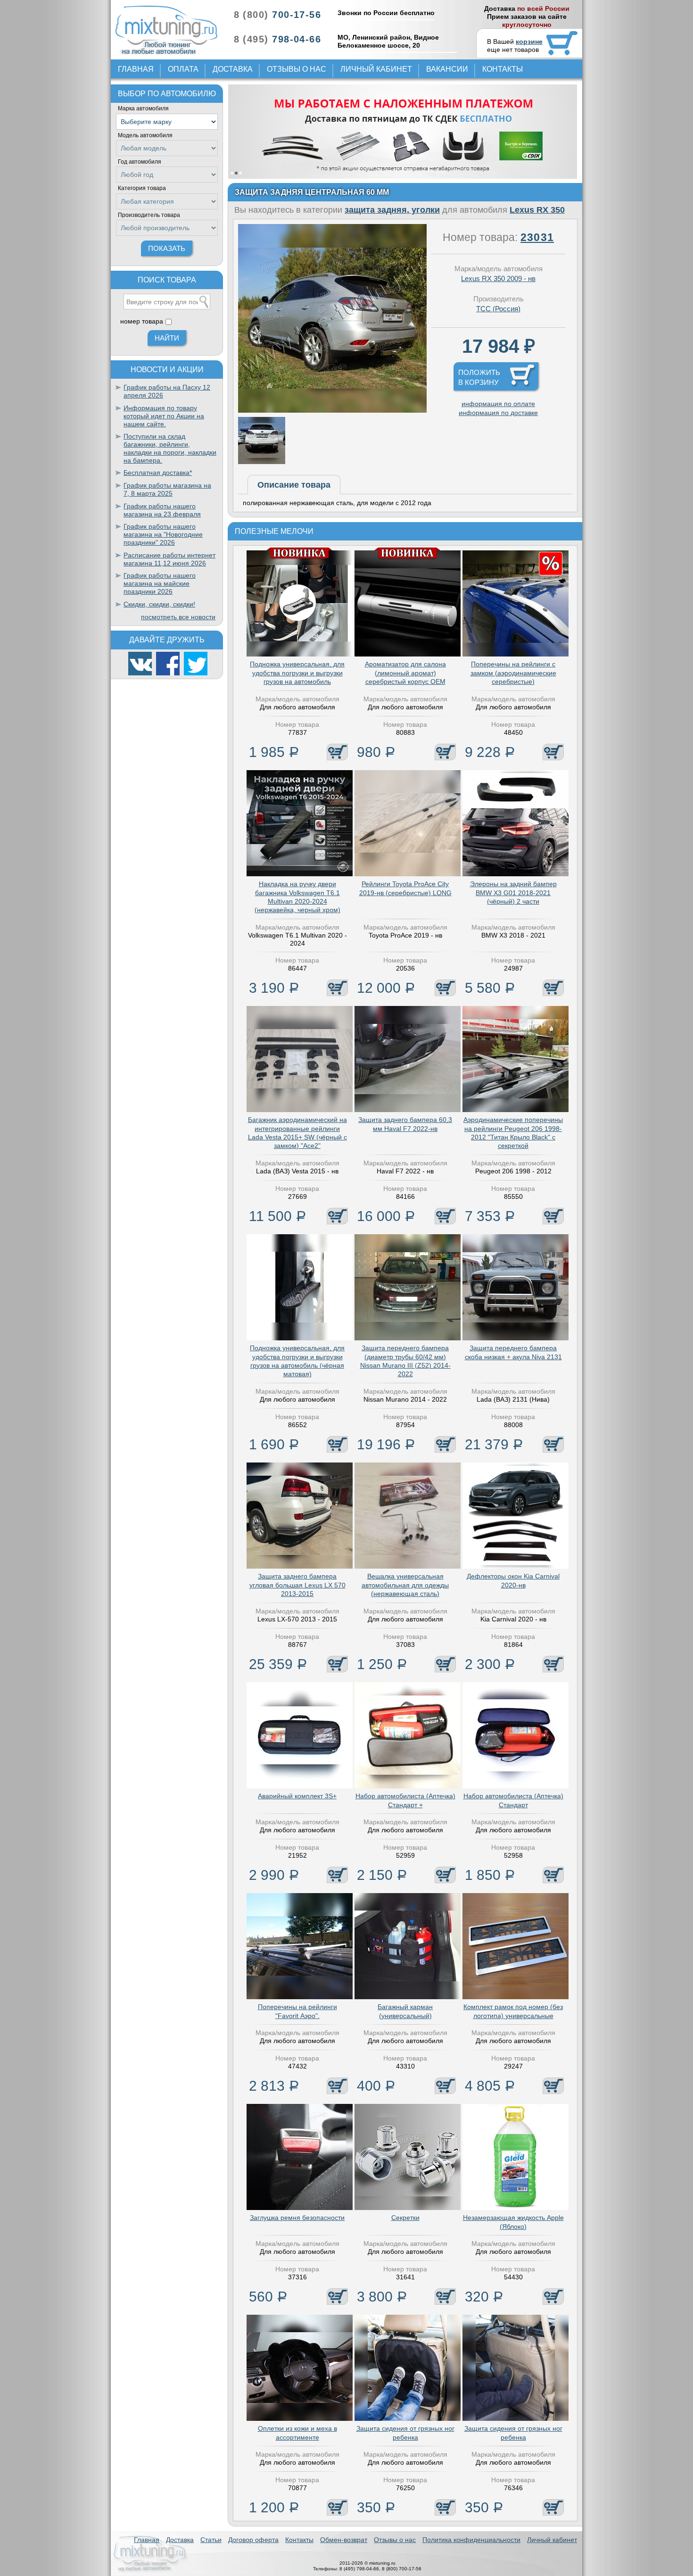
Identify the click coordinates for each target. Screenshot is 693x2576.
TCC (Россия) (498, 309)
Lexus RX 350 (537, 210)
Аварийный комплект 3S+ (297, 1796)
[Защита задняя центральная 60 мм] (332, 410)
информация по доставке (498, 413)
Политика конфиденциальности (471, 2540)
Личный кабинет (376, 69)
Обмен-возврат (344, 2540)
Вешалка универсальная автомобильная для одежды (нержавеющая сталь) (405, 1585)
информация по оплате (498, 404)
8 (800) (277, 15)
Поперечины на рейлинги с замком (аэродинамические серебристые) (513, 673)
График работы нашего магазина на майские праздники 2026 (160, 583)
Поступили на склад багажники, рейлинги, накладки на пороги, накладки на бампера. (170, 448)
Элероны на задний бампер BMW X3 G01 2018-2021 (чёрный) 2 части (513, 892)
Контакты (503, 69)
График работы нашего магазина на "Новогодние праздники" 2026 (163, 534)
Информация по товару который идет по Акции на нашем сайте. (164, 416)
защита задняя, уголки (392, 210)
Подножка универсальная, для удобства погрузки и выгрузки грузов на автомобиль (297, 673)
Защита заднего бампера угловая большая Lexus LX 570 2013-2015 (297, 1585)
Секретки (405, 2218)
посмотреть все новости (178, 617)
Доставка (233, 69)
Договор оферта (253, 2540)
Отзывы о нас (297, 69)
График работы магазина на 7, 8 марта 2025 (167, 489)
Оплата (183, 69)
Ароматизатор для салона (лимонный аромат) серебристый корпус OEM (405, 673)
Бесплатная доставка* (158, 473)
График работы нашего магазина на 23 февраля (162, 510)
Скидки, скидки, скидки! (159, 604)
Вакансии (447, 69)
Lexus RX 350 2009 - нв (498, 278)
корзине (529, 42)
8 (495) (277, 39)
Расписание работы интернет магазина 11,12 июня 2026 (169, 559)
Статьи (211, 2540)
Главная (136, 69)
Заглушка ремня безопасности (297, 2218)
